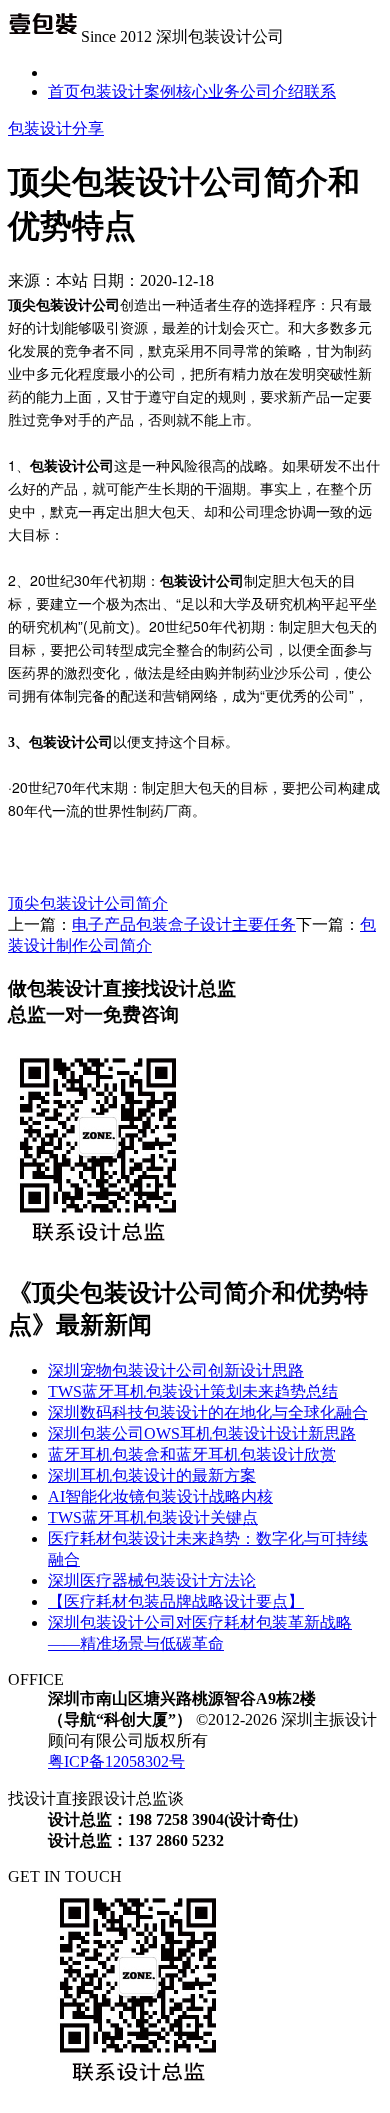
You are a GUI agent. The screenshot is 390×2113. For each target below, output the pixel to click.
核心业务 (208, 91)
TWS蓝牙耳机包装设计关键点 (153, 1517)
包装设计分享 (56, 128)
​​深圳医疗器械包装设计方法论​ (152, 1580)
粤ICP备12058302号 (116, 1761)
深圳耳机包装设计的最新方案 (152, 1475)
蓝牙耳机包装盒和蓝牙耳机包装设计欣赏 (192, 1454)
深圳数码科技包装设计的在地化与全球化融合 (208, 1412)
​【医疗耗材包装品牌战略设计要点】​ (176, 1601)
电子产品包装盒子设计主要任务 (184, 924)
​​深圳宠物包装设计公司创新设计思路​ (176, 1370)
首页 (64, 91)
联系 (320, 91)
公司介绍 (272, 91)
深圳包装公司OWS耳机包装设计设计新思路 (202, 1433)
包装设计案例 (128, 91)
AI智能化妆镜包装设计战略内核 (160, 1496)
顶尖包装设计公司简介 (88, 903)
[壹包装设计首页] (42, 36)
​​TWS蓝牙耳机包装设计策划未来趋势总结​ (193, 1391)
